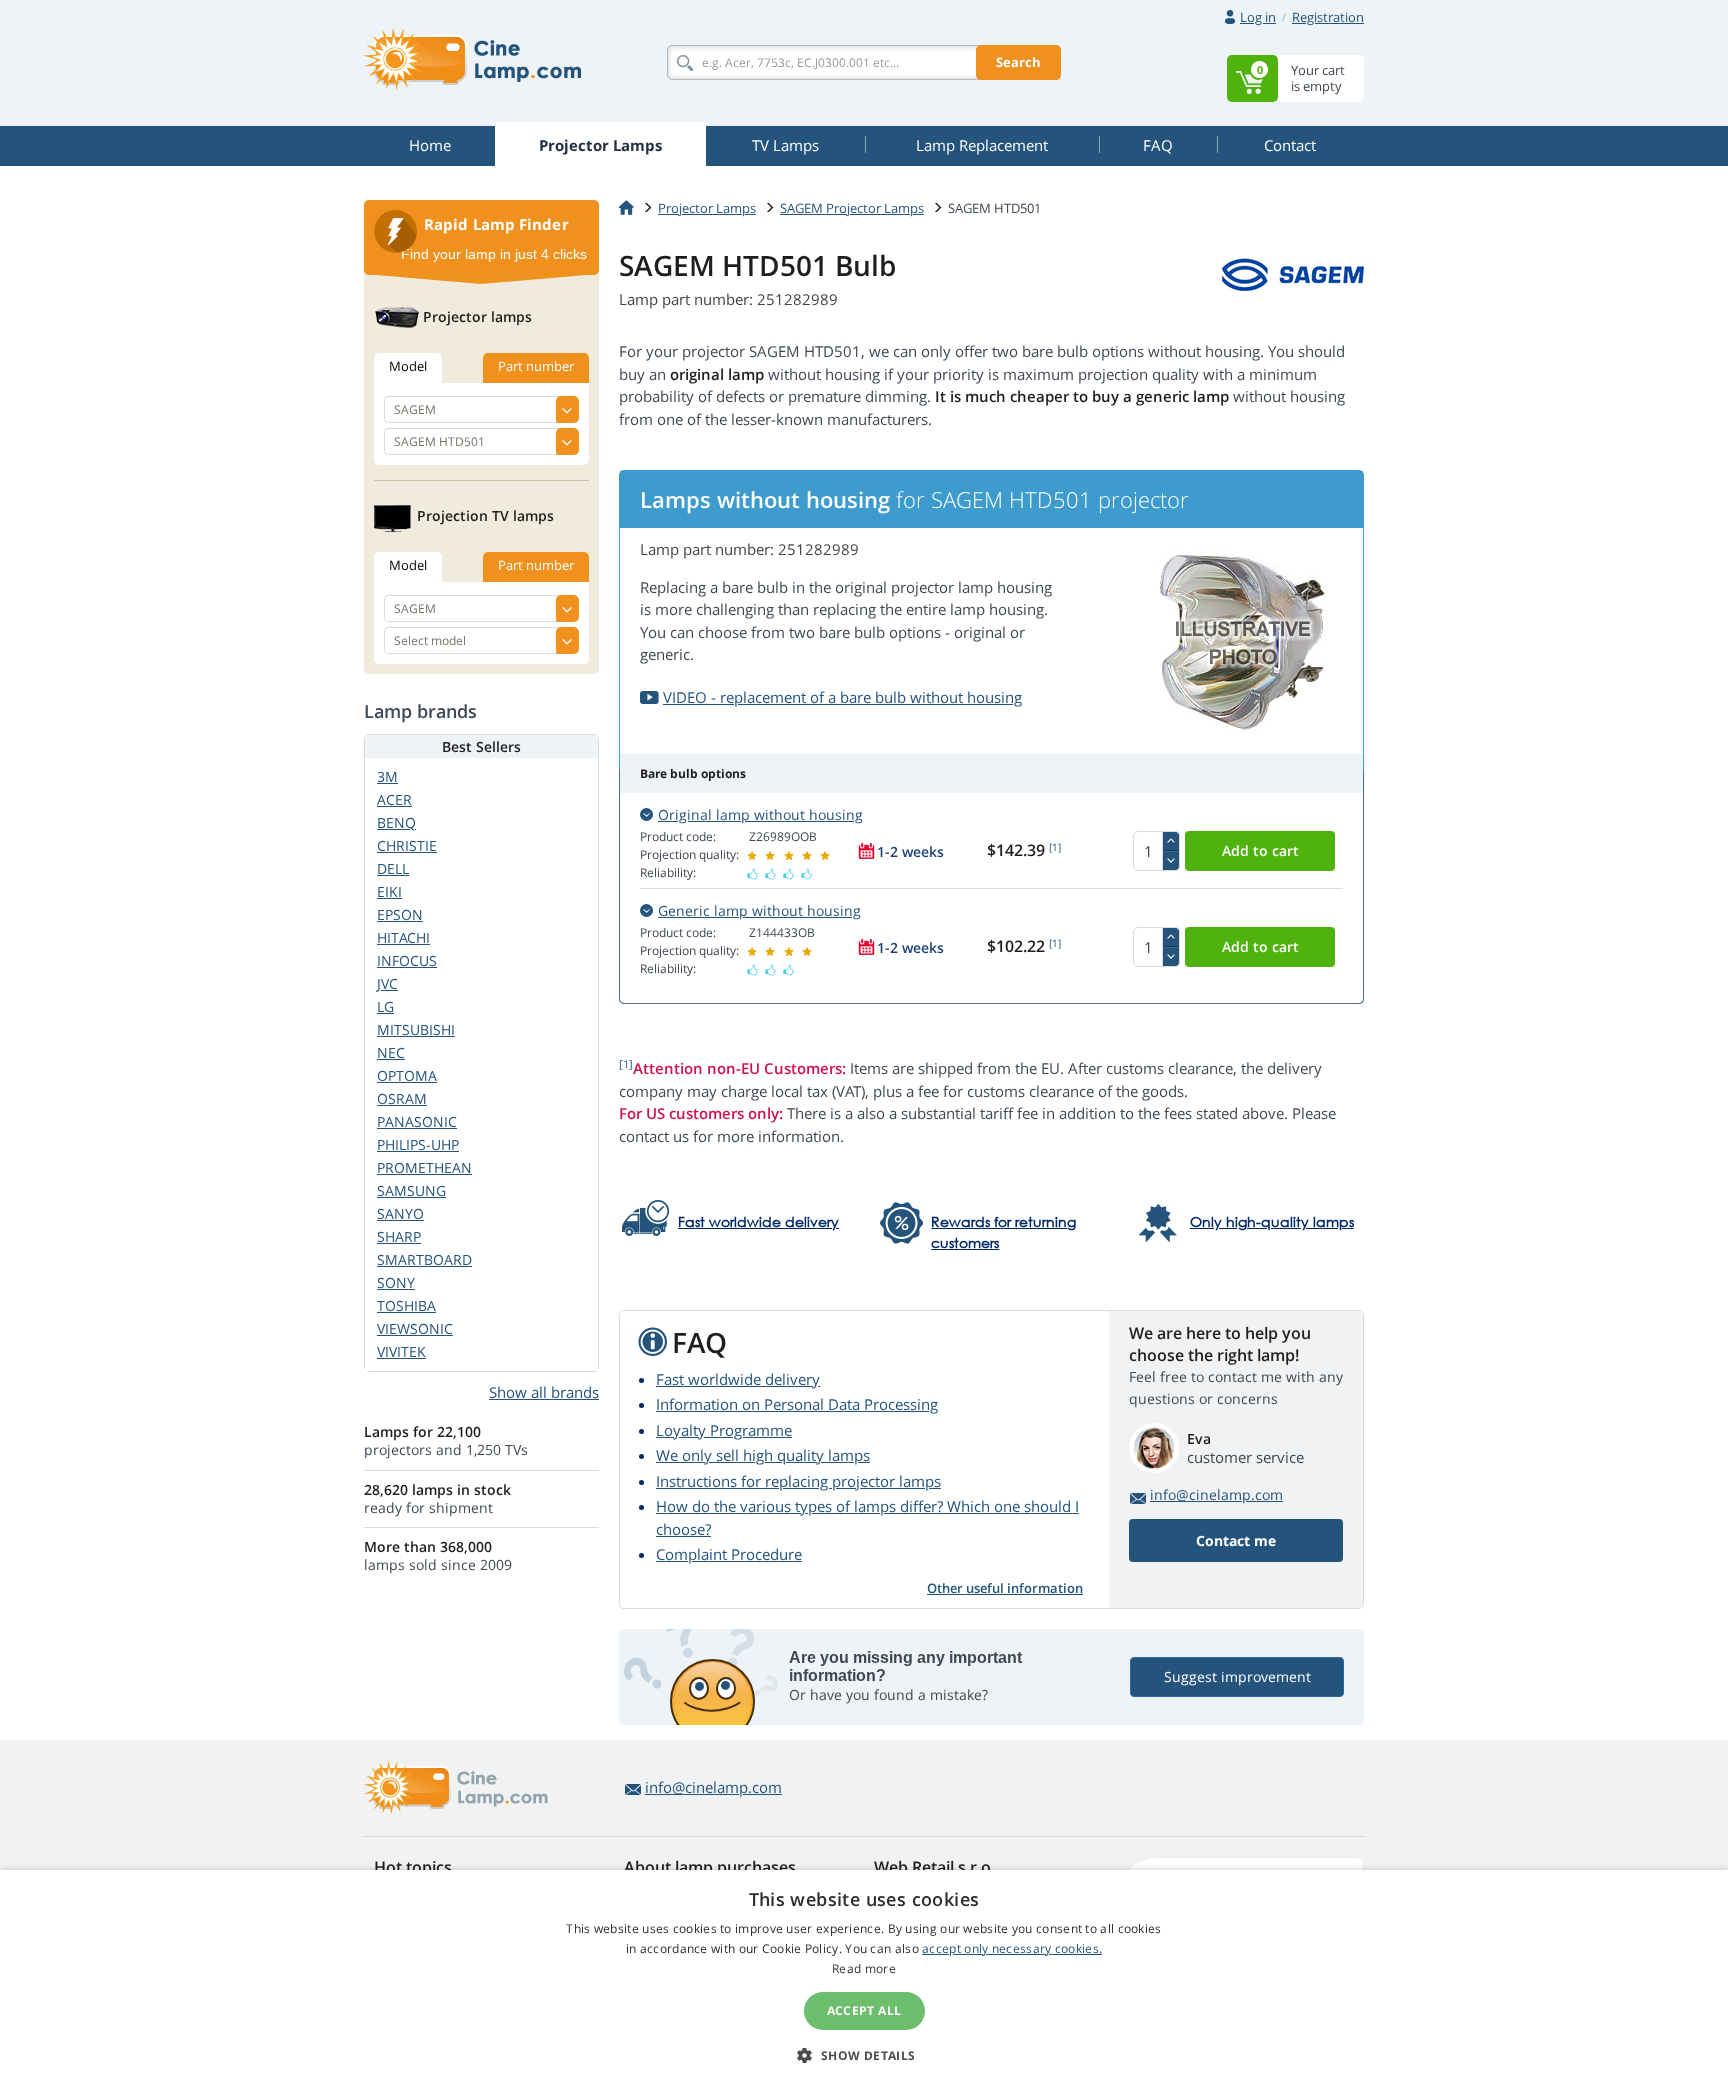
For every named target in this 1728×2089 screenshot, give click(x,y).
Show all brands (544, 1392)
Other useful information (1005, 1588)
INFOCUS (407, 960)
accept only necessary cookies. (1012, 1948)
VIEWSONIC (415, 1328)
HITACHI (403, 937)
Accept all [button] (864, 2010)
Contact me (1236, 1540)
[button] (863, 2055)
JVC (387, 983)
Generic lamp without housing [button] (759, 910)
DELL (393, 868)
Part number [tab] (536, 366)
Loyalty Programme (724, 1430)
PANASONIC (417, 1121)
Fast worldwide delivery (738, 1379)
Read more (864, 1968)
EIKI (389, 891)
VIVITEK (401, 1351)
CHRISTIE (407, 845)
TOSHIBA (406, 1305)
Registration (1328, 17)
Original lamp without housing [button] (760, 814)
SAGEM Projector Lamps (852, 208)
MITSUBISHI (416, 1029)
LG (385, 1006)
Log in (1258, 17)
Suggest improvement (1237, 1676)
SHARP (399, 1236)
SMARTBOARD (424, 1259)
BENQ (396, 822)
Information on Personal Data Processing (797, 1404)
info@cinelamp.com (1216, 1494)
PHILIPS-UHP (418, 1144)
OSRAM (402, 1098)
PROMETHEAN (424, 1167)
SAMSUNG (411, 1190)
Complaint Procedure (729, 1554)
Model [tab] (408, 366)
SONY (396, 1282)
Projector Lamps (707, 208)
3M (387, 776)
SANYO (400, 1213)
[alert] (864, 1979)
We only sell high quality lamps (763, 1455)
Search (1018, 62)
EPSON (400, 914)
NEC (391, 1052)
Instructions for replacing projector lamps (798, 1481)
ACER (394, 799)
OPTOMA (407, 1075)
